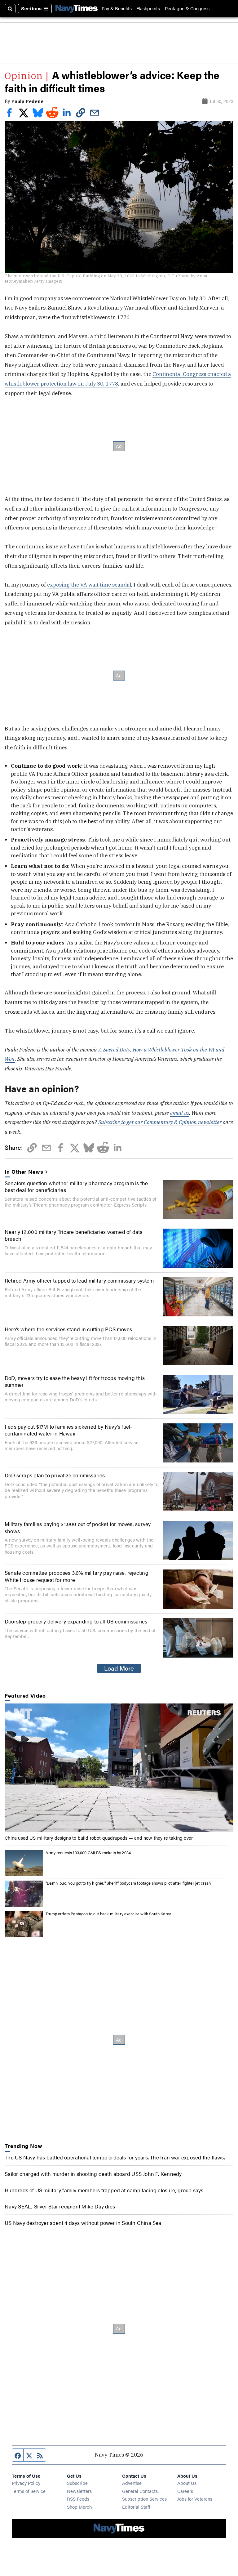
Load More (119, 1668)
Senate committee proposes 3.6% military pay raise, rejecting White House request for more (77, 1576)
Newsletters (79, 2491)
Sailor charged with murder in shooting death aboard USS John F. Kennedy (93, 2174)
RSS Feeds (78, 2499)
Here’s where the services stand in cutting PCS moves (68, 1329)
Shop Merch (79, 2507)
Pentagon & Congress (187, 9)
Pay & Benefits (117, 9)
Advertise (132, 2483)
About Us (187, 2483)
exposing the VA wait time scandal (89, 585)
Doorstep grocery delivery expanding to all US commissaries (76, 1621)
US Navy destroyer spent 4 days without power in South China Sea (83, 2223)
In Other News (24, 1172)
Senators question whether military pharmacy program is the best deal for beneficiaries (76, 1186)
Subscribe (77, 2483)
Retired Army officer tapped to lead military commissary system (79, 1280)
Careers (185, 2491)
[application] (119, 1768)
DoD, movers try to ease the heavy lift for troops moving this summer (75, 1381)
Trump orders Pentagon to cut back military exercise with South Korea (108, 1914)
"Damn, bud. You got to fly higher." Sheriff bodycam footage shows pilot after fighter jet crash (128, 1883)
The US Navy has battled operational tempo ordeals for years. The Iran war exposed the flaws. (115, 2157)
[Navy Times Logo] (77, 9)
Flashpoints (148, 9)
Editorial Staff (136, 2507)
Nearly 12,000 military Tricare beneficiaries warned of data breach (74, 1235)
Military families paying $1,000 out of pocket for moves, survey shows (78, 1527)
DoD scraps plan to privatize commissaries (55, 1475)
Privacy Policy (26, 2483)
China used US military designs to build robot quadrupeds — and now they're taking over (99, 1838)
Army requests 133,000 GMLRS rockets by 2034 (88, 1853)
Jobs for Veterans (195, 2499)
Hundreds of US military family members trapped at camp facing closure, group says (104, 2190)
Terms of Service (29, 2491)
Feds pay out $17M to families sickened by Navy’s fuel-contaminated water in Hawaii (68, 1430)
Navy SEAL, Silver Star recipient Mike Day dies (60, 2206)
